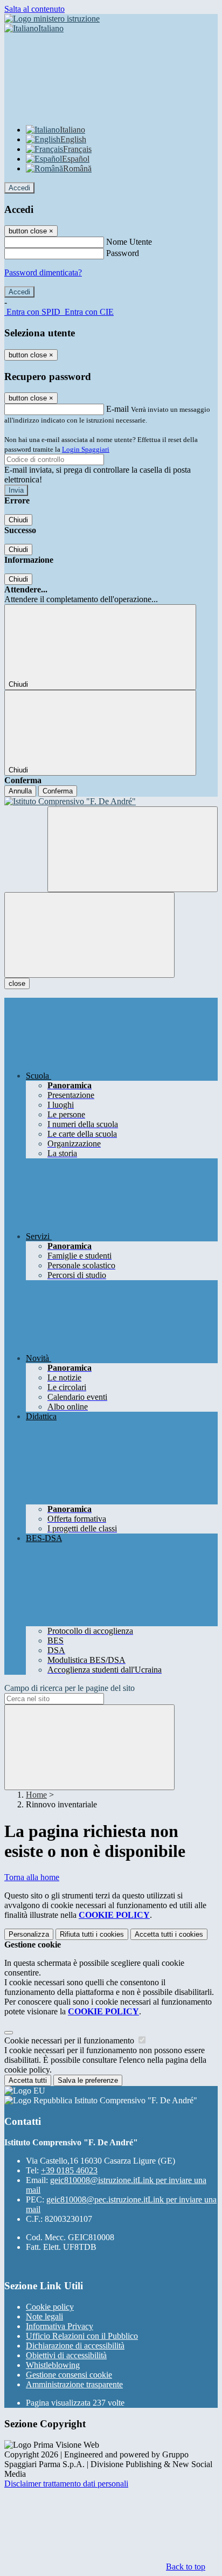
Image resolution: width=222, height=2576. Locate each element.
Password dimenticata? (43, 272)
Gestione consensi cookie (69, 2375)
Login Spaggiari (86, 449)
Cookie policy (50, 2307)
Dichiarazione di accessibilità (75, 2346)
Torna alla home (32, 1877)
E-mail (117, 409)
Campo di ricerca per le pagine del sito (70, 1688)
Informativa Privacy (60, 2326)
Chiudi (18, 520)
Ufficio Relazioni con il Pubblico (82, 2336)
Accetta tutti (169, 1934)
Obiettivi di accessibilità (66, 2355)
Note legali (44, 2316)
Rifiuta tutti (92, 1934)
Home (36, 1795)
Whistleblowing (53, 2365)
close (17, 983)
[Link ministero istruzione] (52, 19)
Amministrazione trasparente (74, 2384)
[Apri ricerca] (133, 849)
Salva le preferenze (88, 2080)
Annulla (20, 791)
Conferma (58, 791)
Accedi (19, 188)
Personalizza (29, 1934)
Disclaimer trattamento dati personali (66, 2484)
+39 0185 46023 (69, 2170)
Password (123, 253)
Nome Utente (129, 242)
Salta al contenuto (34, 9)
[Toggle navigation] (89, 935)
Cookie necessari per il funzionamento (70, 2040)
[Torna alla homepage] (111, 802)
